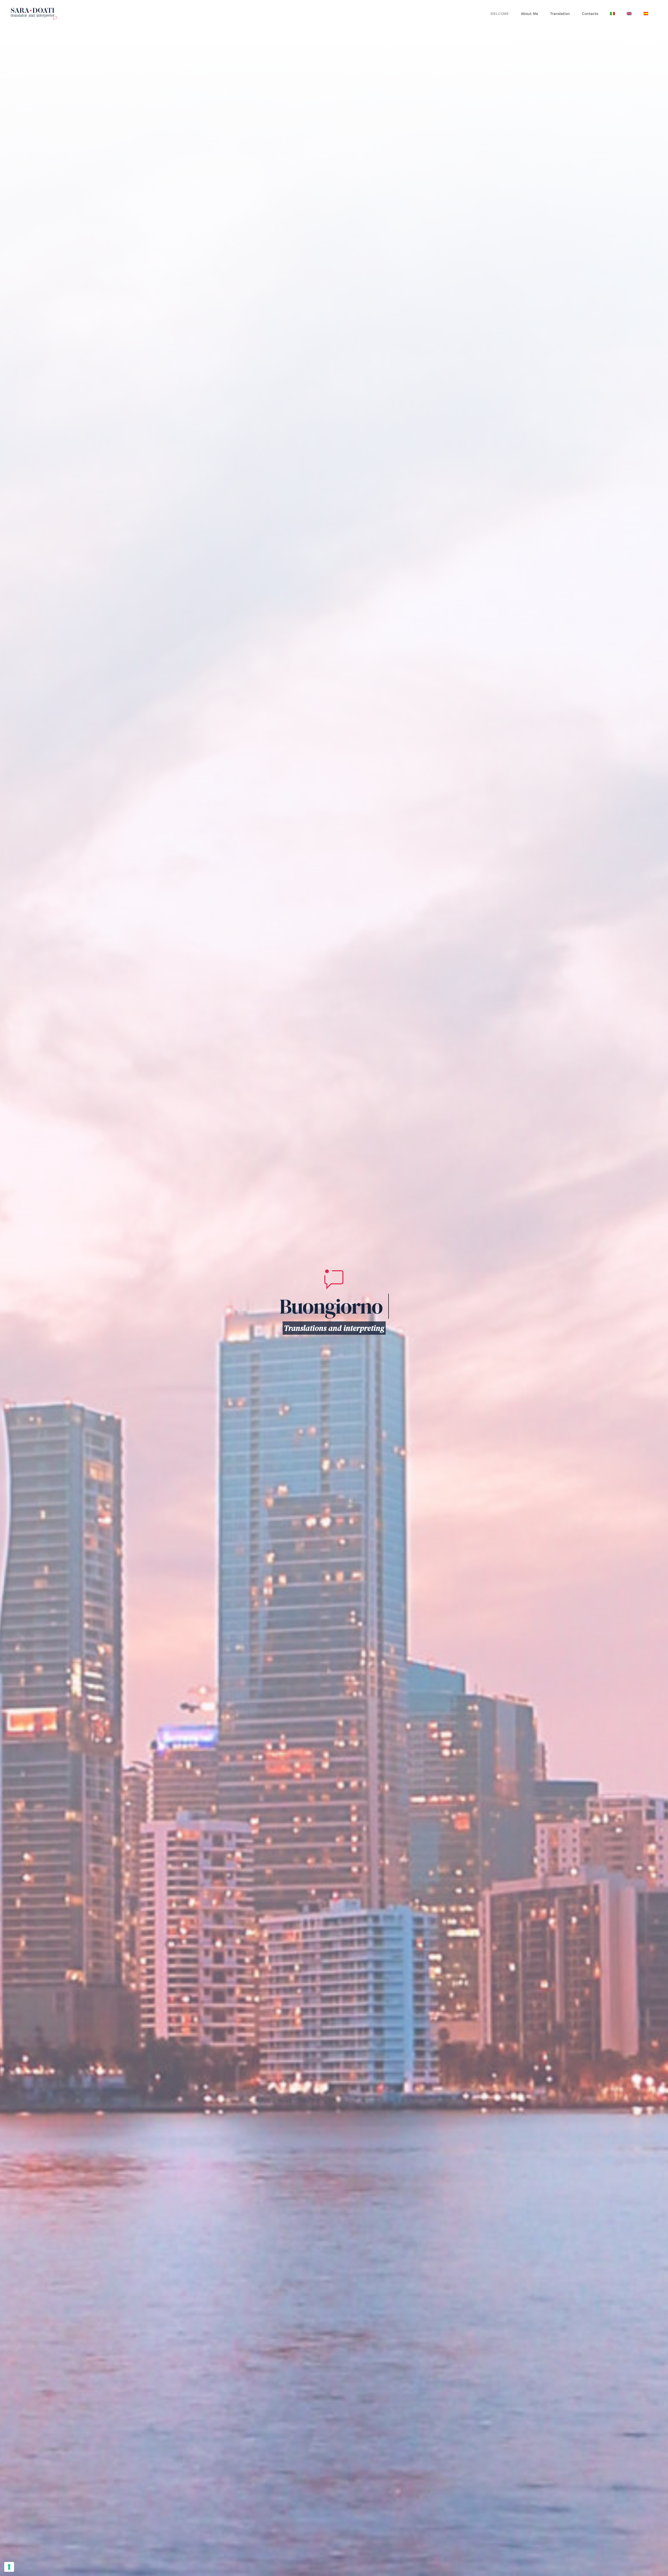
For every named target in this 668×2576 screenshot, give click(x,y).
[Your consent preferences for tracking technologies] (9, 2567)
